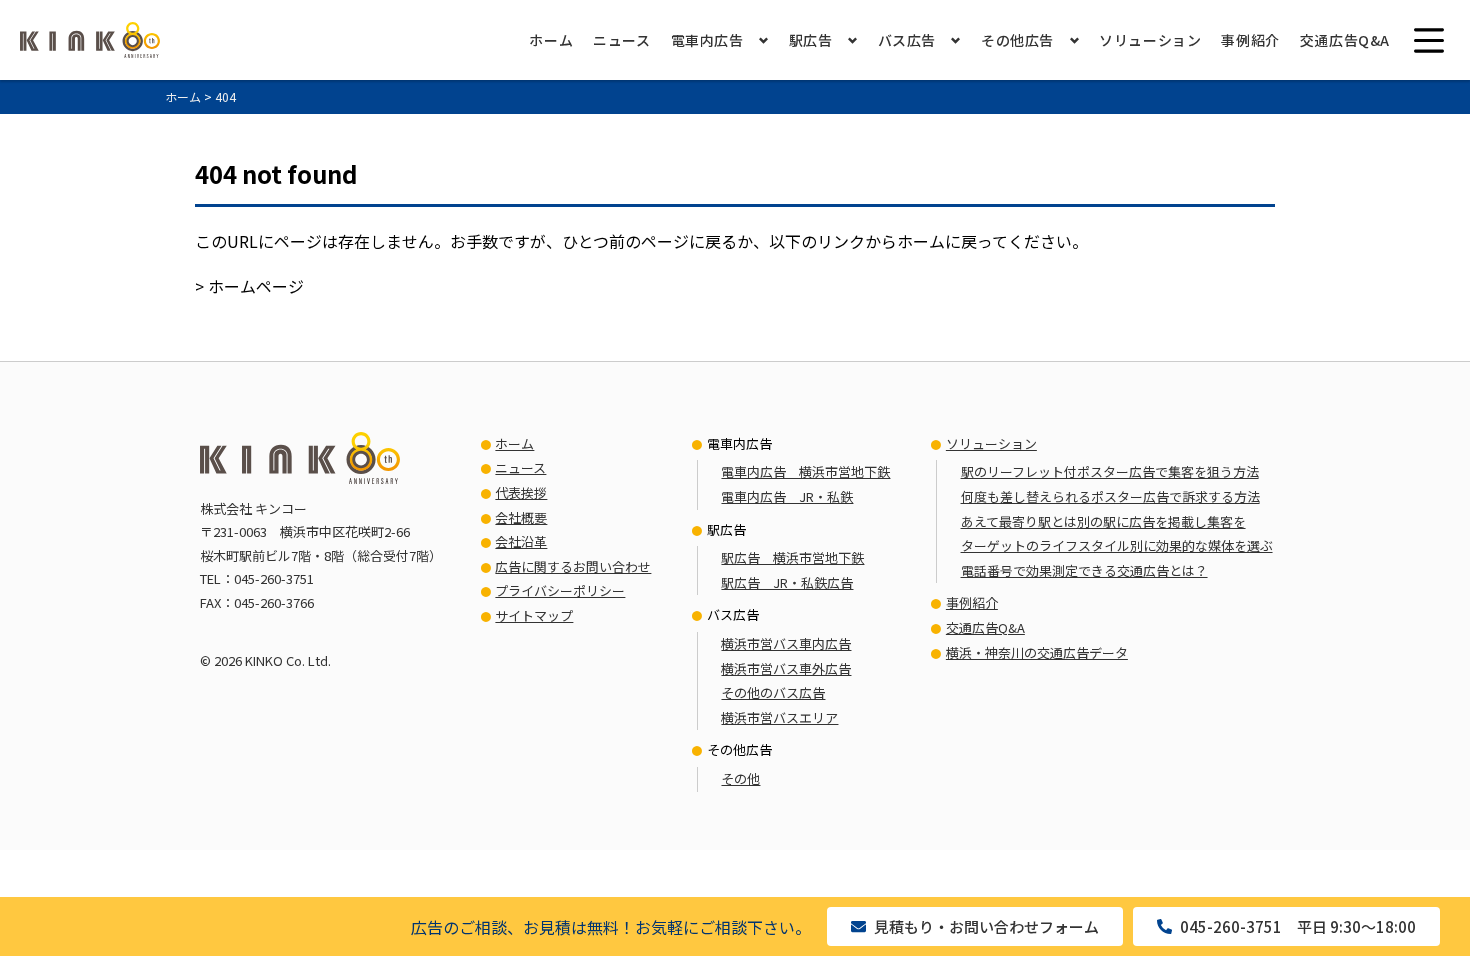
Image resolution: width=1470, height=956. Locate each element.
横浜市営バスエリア (779, 717)
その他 (740, 778)
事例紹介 (1250, 40)
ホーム (551, 40)
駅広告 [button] (811, 40)
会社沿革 (521, 541)
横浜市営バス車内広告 (786, 643)
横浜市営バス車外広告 (786, 668)
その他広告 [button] (1017, 40)
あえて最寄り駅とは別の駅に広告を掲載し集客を (1103, 521)
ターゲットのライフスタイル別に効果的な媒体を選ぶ (1117, 545)
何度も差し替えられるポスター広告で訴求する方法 (1110, 496)
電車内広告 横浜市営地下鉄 (805, 471)
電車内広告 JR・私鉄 (787, 496)
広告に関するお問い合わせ (573, 566)
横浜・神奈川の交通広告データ (1037, 652)
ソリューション (1150, 40)
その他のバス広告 (773, 692)
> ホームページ (249, 286)
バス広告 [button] (907, 40)
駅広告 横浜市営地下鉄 (792, 557)
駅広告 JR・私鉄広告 (787, 582)
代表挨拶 (521, 492)
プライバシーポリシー (560, 590)
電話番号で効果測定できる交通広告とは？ (1084, 570)
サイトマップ (534, 615)
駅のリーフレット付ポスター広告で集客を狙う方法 (1110, 471)
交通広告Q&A (1345, 40)
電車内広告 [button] (707, 40)
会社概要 (521, 517)
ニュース (621, 40)
